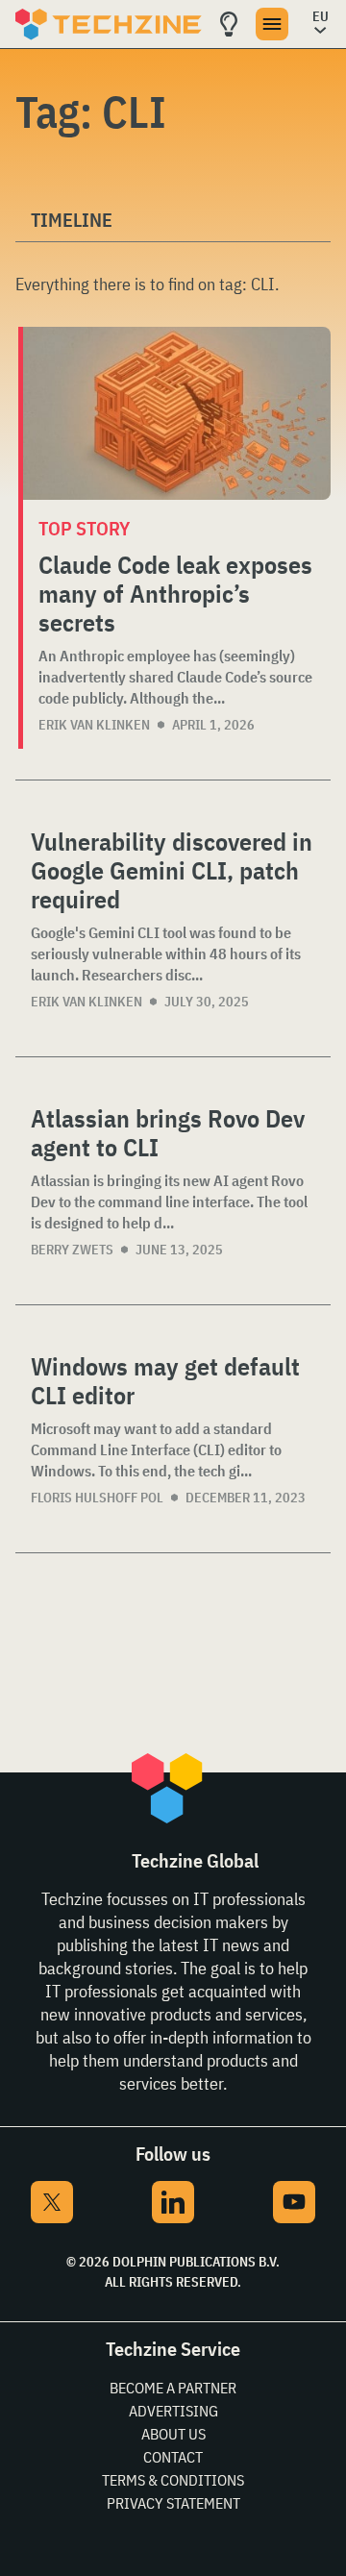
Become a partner (173, 2388)
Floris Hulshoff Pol (97, 1498)
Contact (173, 2457)
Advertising (173, 2411)
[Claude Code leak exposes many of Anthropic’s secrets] (177, 413)
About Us (173, 2434)
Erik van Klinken (94, 725)
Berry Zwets (72, 1250)
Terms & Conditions (173, 2480)
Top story (84, 528)
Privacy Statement (173, 2503)
